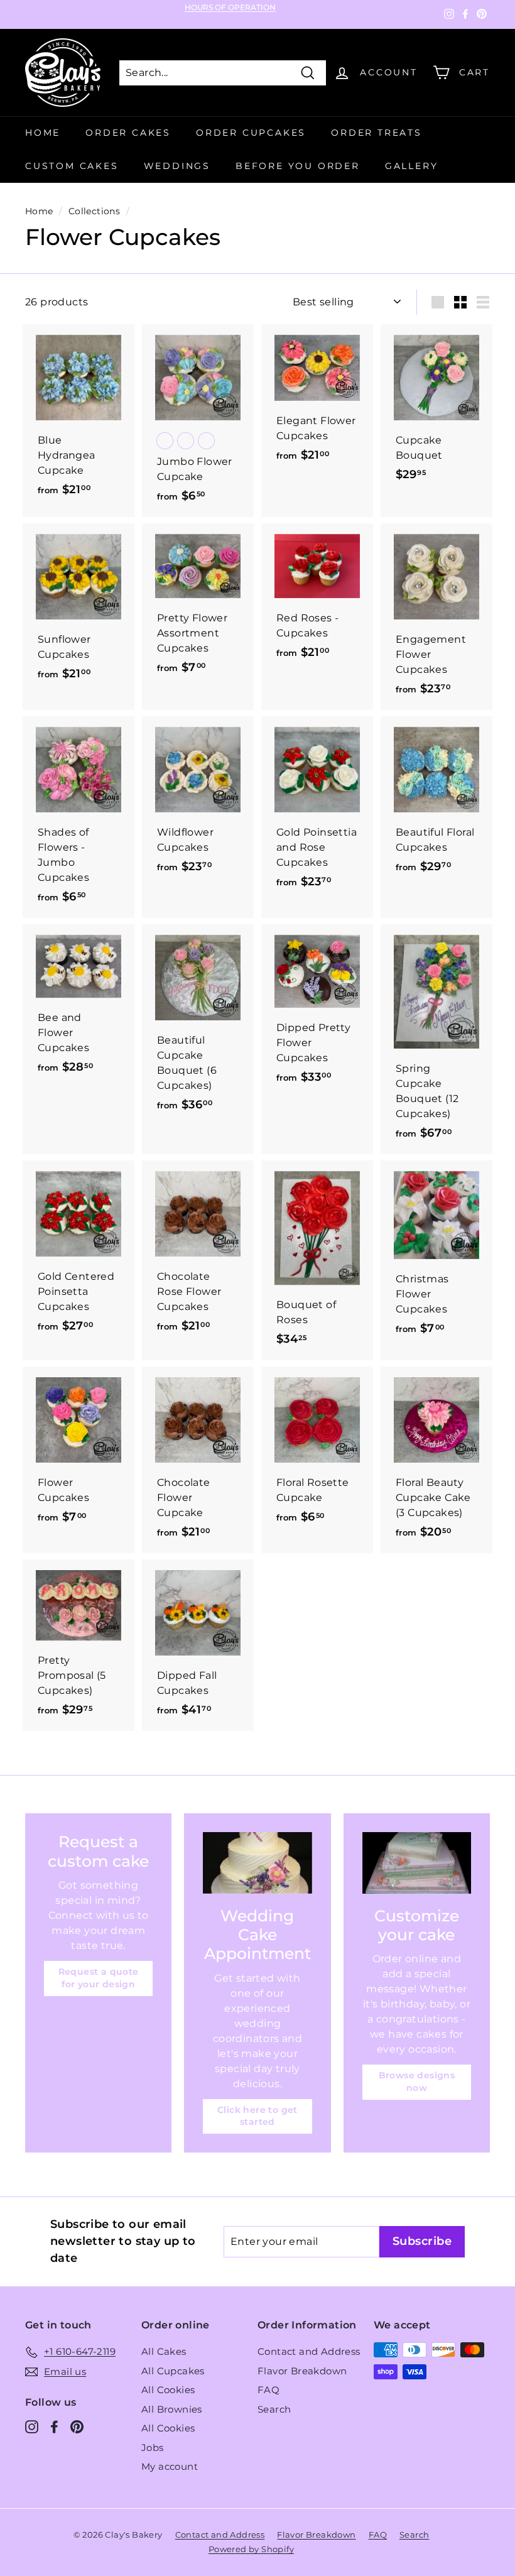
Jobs (153, 2448)
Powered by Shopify (251, 2549)
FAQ (268, 2390)
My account (170, 2466)
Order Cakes (128, 133)
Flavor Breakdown (302, 2371)
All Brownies (172, 2409)
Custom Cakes (72, 166)
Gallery (412, 166)
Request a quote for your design (99, 1978)
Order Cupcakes (251, 133)
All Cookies (168, 2390)
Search (274, 2409)
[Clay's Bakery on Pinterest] (77, 2427)
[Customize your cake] (417, 1863)
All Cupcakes (173, 2371)
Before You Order (298, 166)
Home (43, 133)
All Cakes (164, 2351)
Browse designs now (417, 2082)
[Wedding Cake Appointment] (257, 1863)
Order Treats (377, 133)
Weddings (177, 166)
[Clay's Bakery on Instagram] (32, 2427)
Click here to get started (257, 2116)
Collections (94, 211)
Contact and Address (309, 2351)
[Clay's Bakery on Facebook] (54, 2427)
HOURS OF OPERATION (230, 8)
